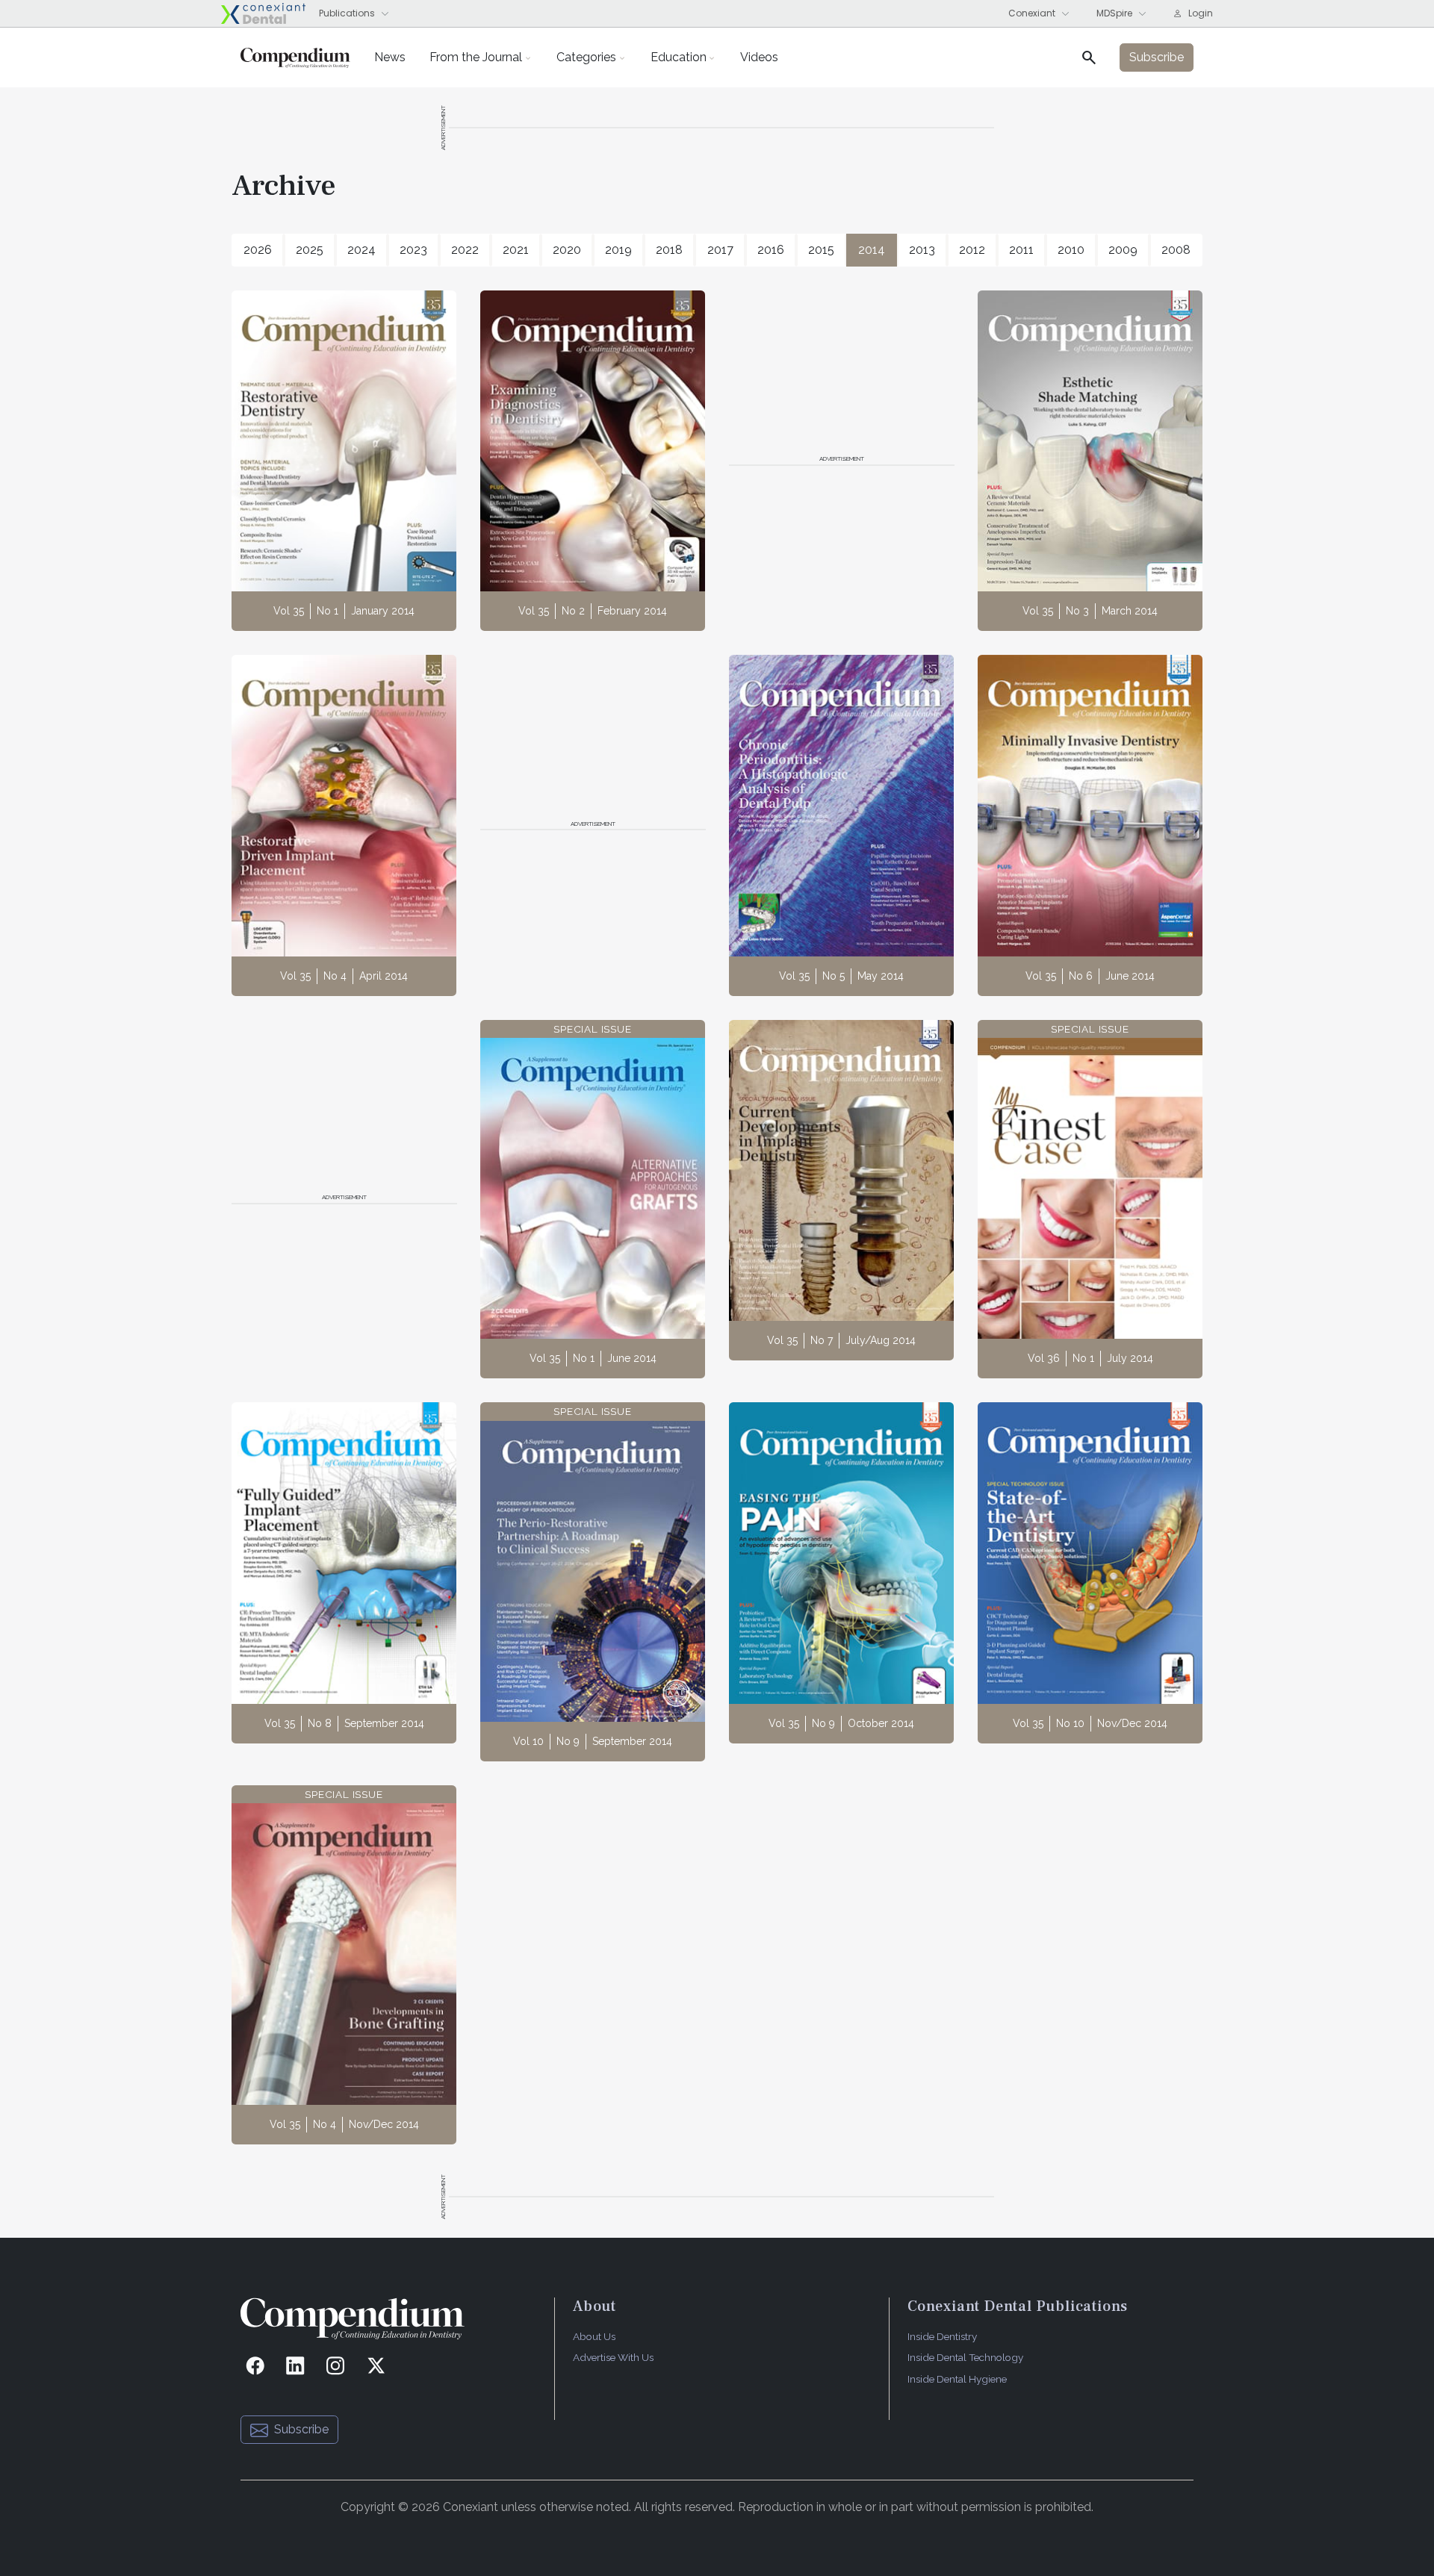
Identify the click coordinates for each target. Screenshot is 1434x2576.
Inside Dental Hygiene (957, 2379)
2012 (972, 250)
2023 (413, 250)
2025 (310, 250)
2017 (720, 250)
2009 (1123, 250)
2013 (922, 250)
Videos (759, 57)
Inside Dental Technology (965, 2357)
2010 (1071, 250)
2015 (821, 250)
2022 (465, 250)
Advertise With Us (613, 2357)
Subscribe (301, 2429)
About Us (594, 2336)
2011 (1021, 250)
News (390, 57)
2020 (567, 250)
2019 (618, 250)
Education (679, 57)
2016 (771, 250)
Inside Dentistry (942, 2336)
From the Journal (476, 57)
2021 (516, 250)
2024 (361, 250)
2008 (1176, 250)
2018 (669, 250)
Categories (586, 57)
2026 (258, 250)
